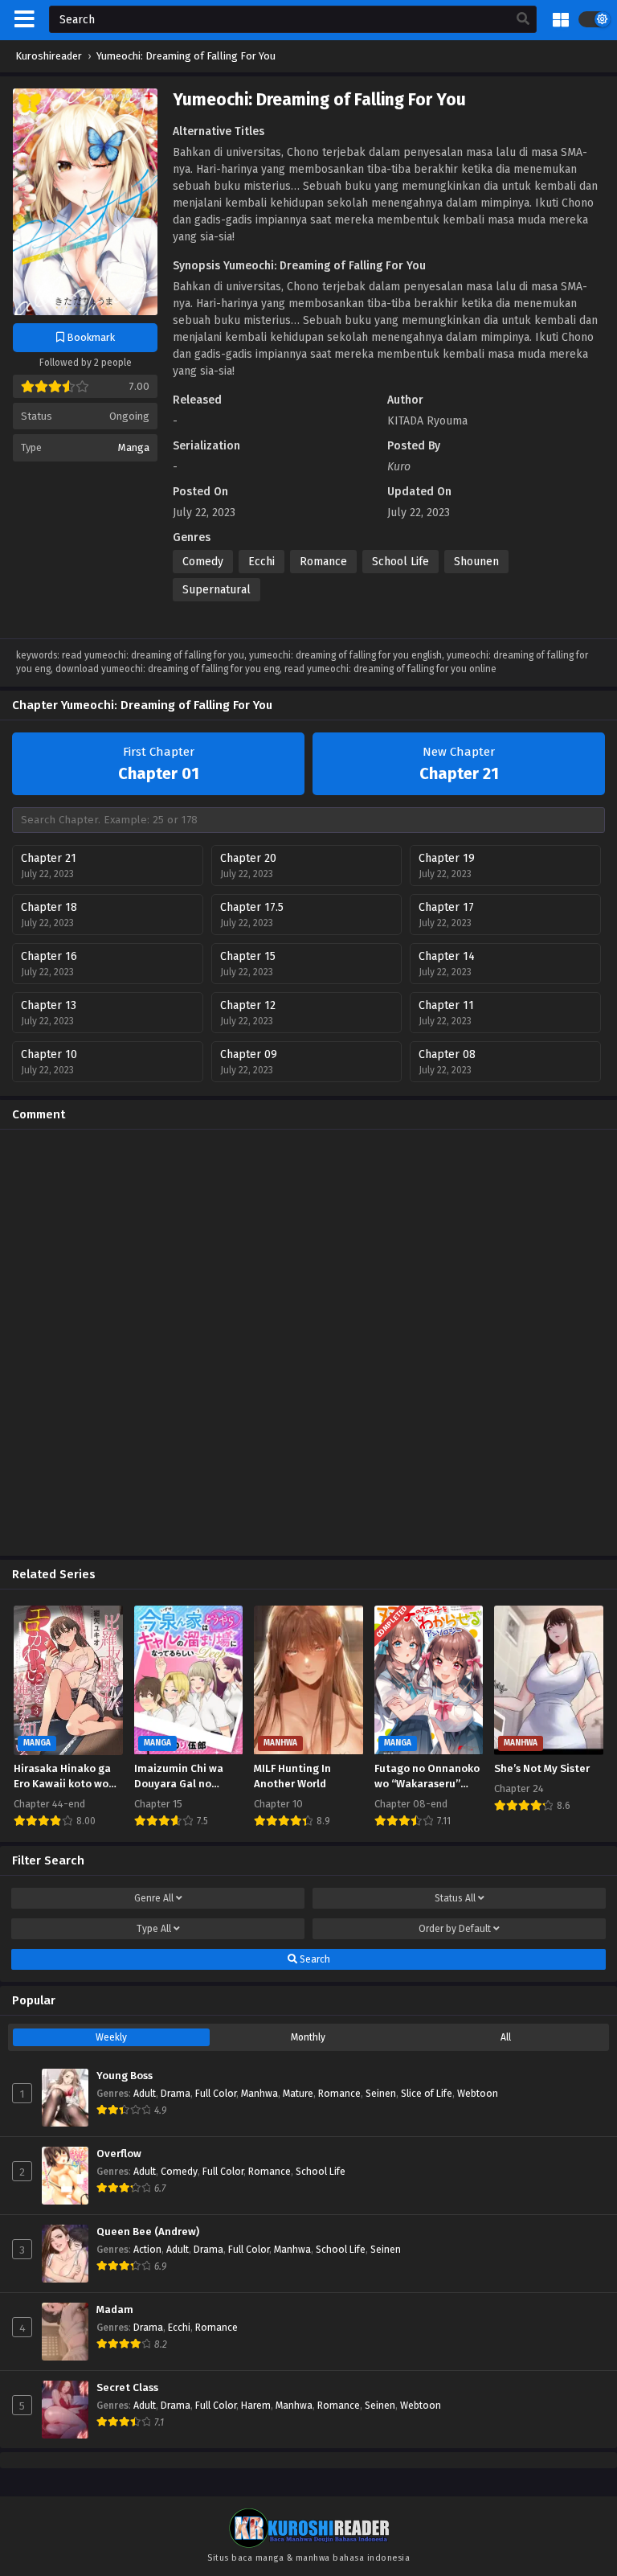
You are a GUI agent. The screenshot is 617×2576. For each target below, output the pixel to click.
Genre (154, 1898)
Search (314, 1959)
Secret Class (127, 2388)
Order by (455, 1929)
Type (154, 1929)
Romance (323, 562)
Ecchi (262, 562)
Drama (176, 2094)
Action (147, 2250)
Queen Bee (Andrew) (148, 2232)
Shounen (476, 562)
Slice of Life (427, 2094)
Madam (115, 2310)
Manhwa (259, 2094)
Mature (298, 2094)
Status (455, 1898)
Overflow (119, 2154)
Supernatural (217, 590)
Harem (256, 2406)
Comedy (203, 562)
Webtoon (478, 2094)
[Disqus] (308, 1343)
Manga (134, 447)
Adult (145, 2094)
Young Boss (125, 2076)
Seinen (381, 2094)
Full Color (216, 2094)
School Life (400, 562)
